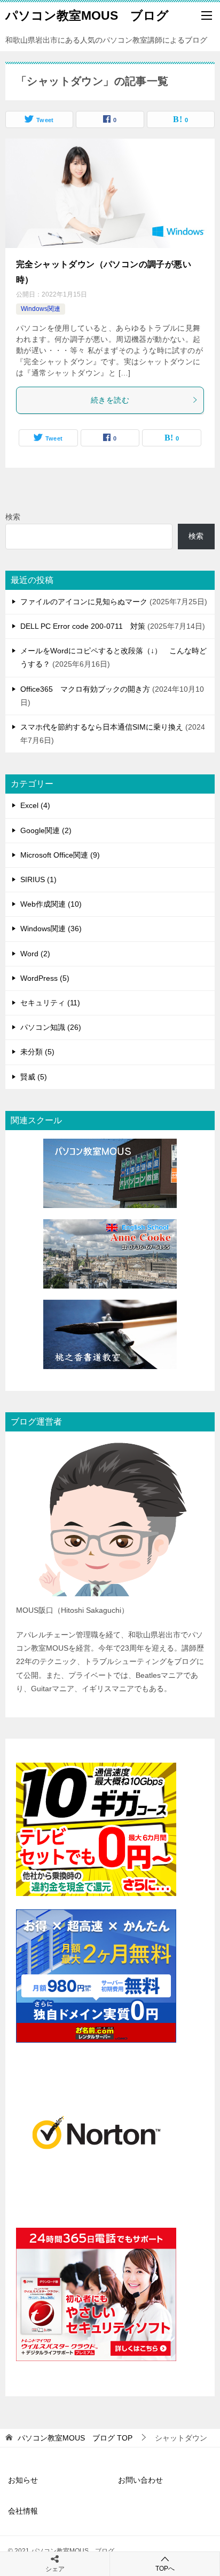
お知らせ (23, 2480)
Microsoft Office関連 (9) (60, 855)
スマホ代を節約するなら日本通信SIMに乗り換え (102, 727)
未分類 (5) (37, 1052)
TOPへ (165, 2569)
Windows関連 (41, 309)
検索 (13, 517)
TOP (75, 2438)
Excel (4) (35, 805)
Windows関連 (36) (51, 929)
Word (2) (35, 954)
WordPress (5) (45, 978)
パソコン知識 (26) (51, 1027)
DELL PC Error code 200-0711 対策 (83, 626)
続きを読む (110, 400)
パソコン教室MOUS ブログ (87, 15)
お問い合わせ (140, 2480)
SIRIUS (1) (38, 879)
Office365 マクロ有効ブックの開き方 (85, 689)
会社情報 (23, 2511)
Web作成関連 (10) (51, 904)
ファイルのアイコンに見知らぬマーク (84, 602)
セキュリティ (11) (50, 1003)
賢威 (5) (34, 1077)
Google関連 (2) (46, 830)
